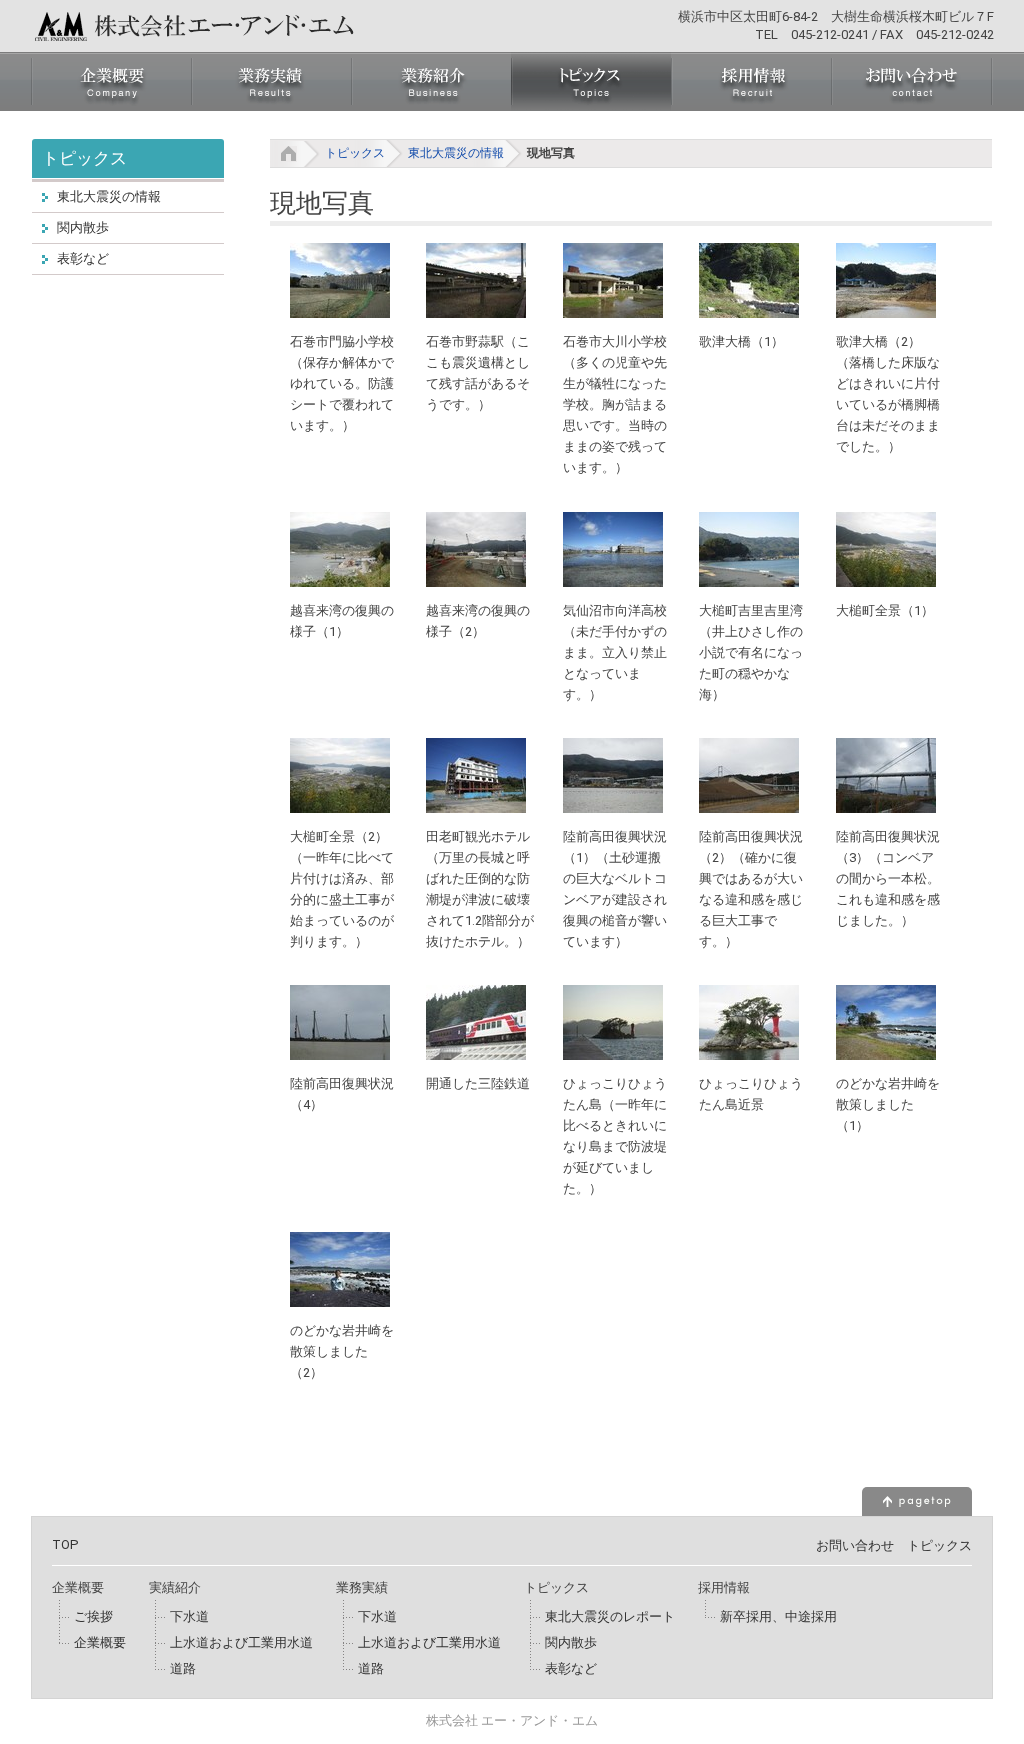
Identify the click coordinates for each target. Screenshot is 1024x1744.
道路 (183, 1668)
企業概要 (100, 1642)
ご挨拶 (93, 1616)
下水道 (189, 1616)
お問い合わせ (855, 1545)
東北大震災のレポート (610, 1616)
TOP (65, 1544)
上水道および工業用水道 (241, 1642)
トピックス (355, 153)
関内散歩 (83, 227)
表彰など (83, 258)
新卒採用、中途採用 (778, 1616)
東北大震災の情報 (456, 153)
